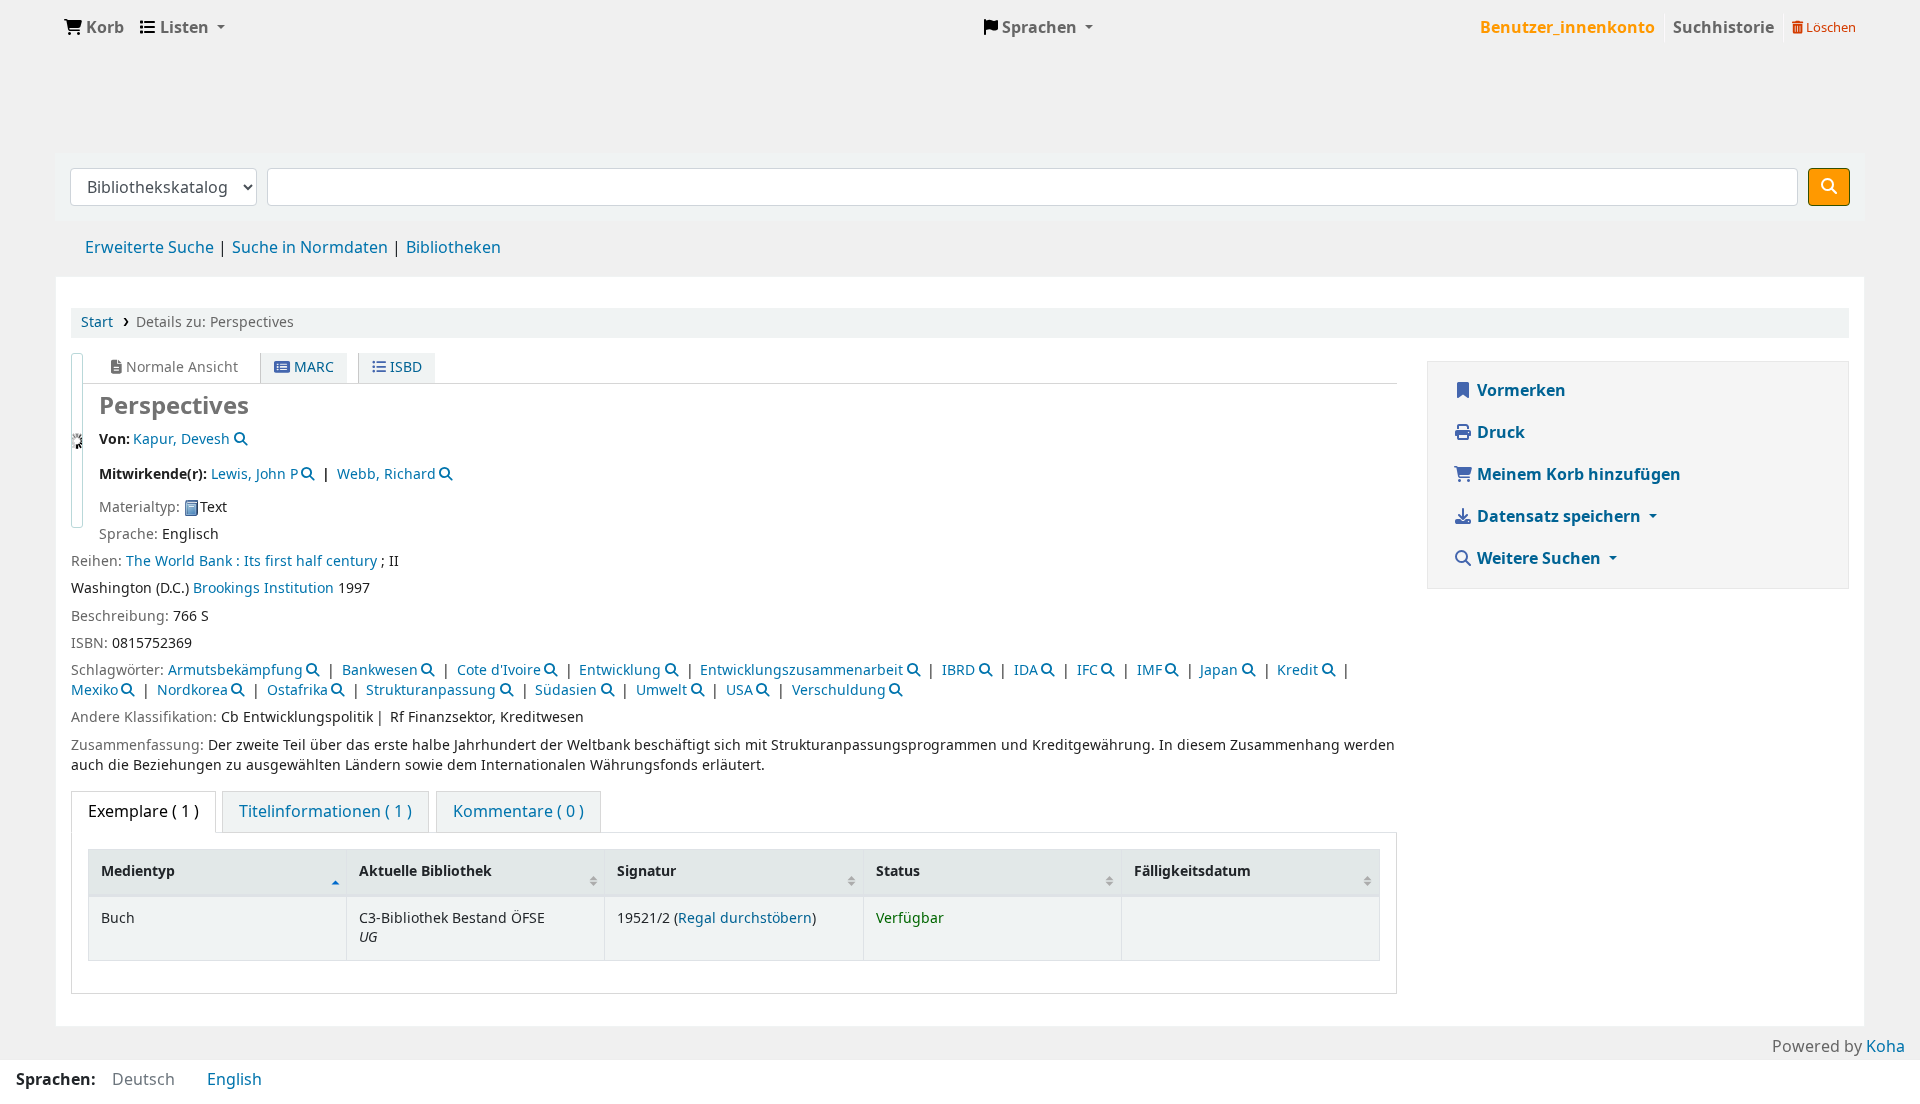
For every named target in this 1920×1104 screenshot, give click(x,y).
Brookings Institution (263, 588)
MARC (312, 367)
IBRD (958, 670)
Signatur (646, 871)
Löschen (1829, 27)
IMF (1149, 670)
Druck (1499, 433)
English (234, 1080)
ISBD (404, 367)
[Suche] (1829, 187)
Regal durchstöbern (745, 918)
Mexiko (94, 690)
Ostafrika (297, 690)
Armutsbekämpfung (235, 670)
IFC (1087, 670)
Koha (1885, 1047)
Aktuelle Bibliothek (425, 871)
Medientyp (138, 871)
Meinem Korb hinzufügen (1577, 475)
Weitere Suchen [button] (1539, 559)
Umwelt (661, 690)
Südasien (566, 690)
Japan (1219, 670)
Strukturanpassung (431, 690)
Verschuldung (839, 690)
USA (739, 690)
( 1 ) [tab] (143, 812)
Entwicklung (620, 670)
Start (97, 322)
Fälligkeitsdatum (1192, 871)
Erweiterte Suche (149, 248)
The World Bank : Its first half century (251, 561)
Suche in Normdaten (310, 248)
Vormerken (1519, 391)
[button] (94, 28)
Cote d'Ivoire (499, 670)
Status (898, 871)
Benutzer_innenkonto (1567, 28)
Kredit (1297, 670)
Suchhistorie (1723, 28)
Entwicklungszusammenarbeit (801, 670)
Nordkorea (192, 690)
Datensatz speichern (1559, 517)
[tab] (325, 812)
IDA (1026, 670)
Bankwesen (380, 670)
